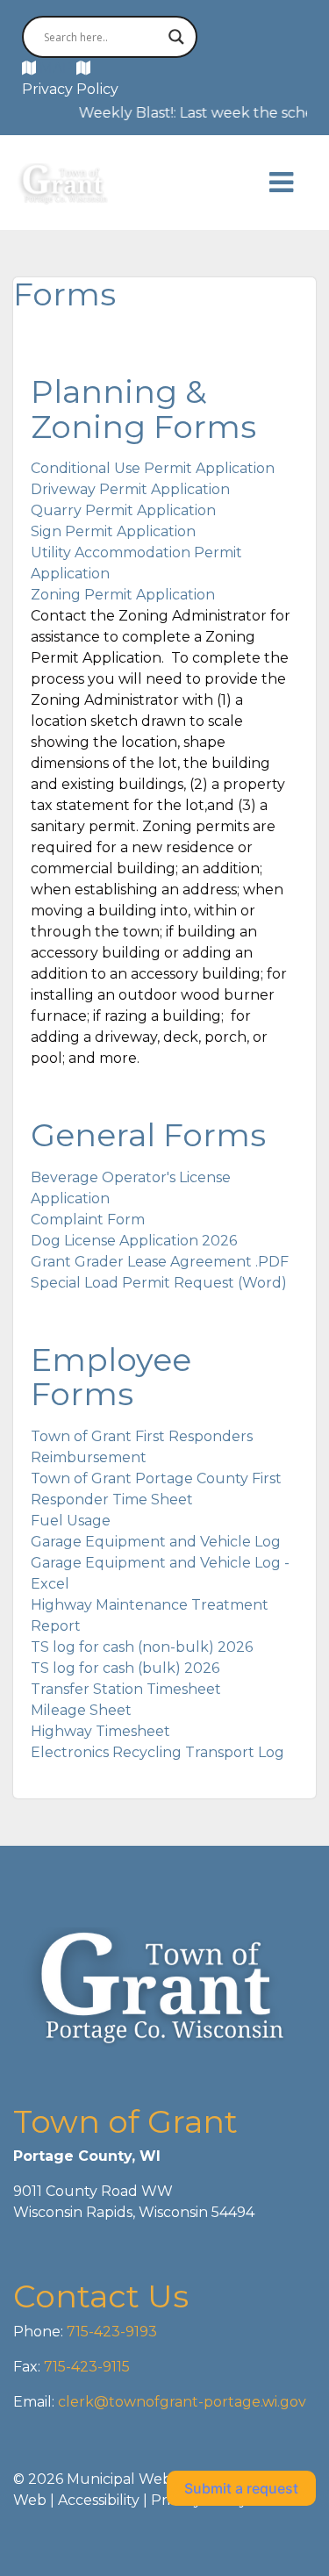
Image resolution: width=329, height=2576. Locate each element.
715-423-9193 (110, 2332)
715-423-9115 (87, 2367)
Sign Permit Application (113, 531)
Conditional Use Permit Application (153, 468)
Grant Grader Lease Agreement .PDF (160, 1262)
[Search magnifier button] (176, 37)
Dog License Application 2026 (134, 1241)
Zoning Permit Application (123, 595)
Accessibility (99, 2500)
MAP (56, 68)
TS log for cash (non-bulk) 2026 (142, 1647)
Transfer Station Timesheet (126, 1689)
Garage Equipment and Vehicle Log (156, 1542)
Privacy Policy (70, 89)
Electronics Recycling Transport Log (157, 1752)
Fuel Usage (71, 1521)
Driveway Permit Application (130, 489)
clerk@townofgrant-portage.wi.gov (180, 2402)
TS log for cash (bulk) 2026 (125, 1668)
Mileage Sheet (81, 1710)
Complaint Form (88, 1220)
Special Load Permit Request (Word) (159, 1283)
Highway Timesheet (100, 1731)
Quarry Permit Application (123, 510)
